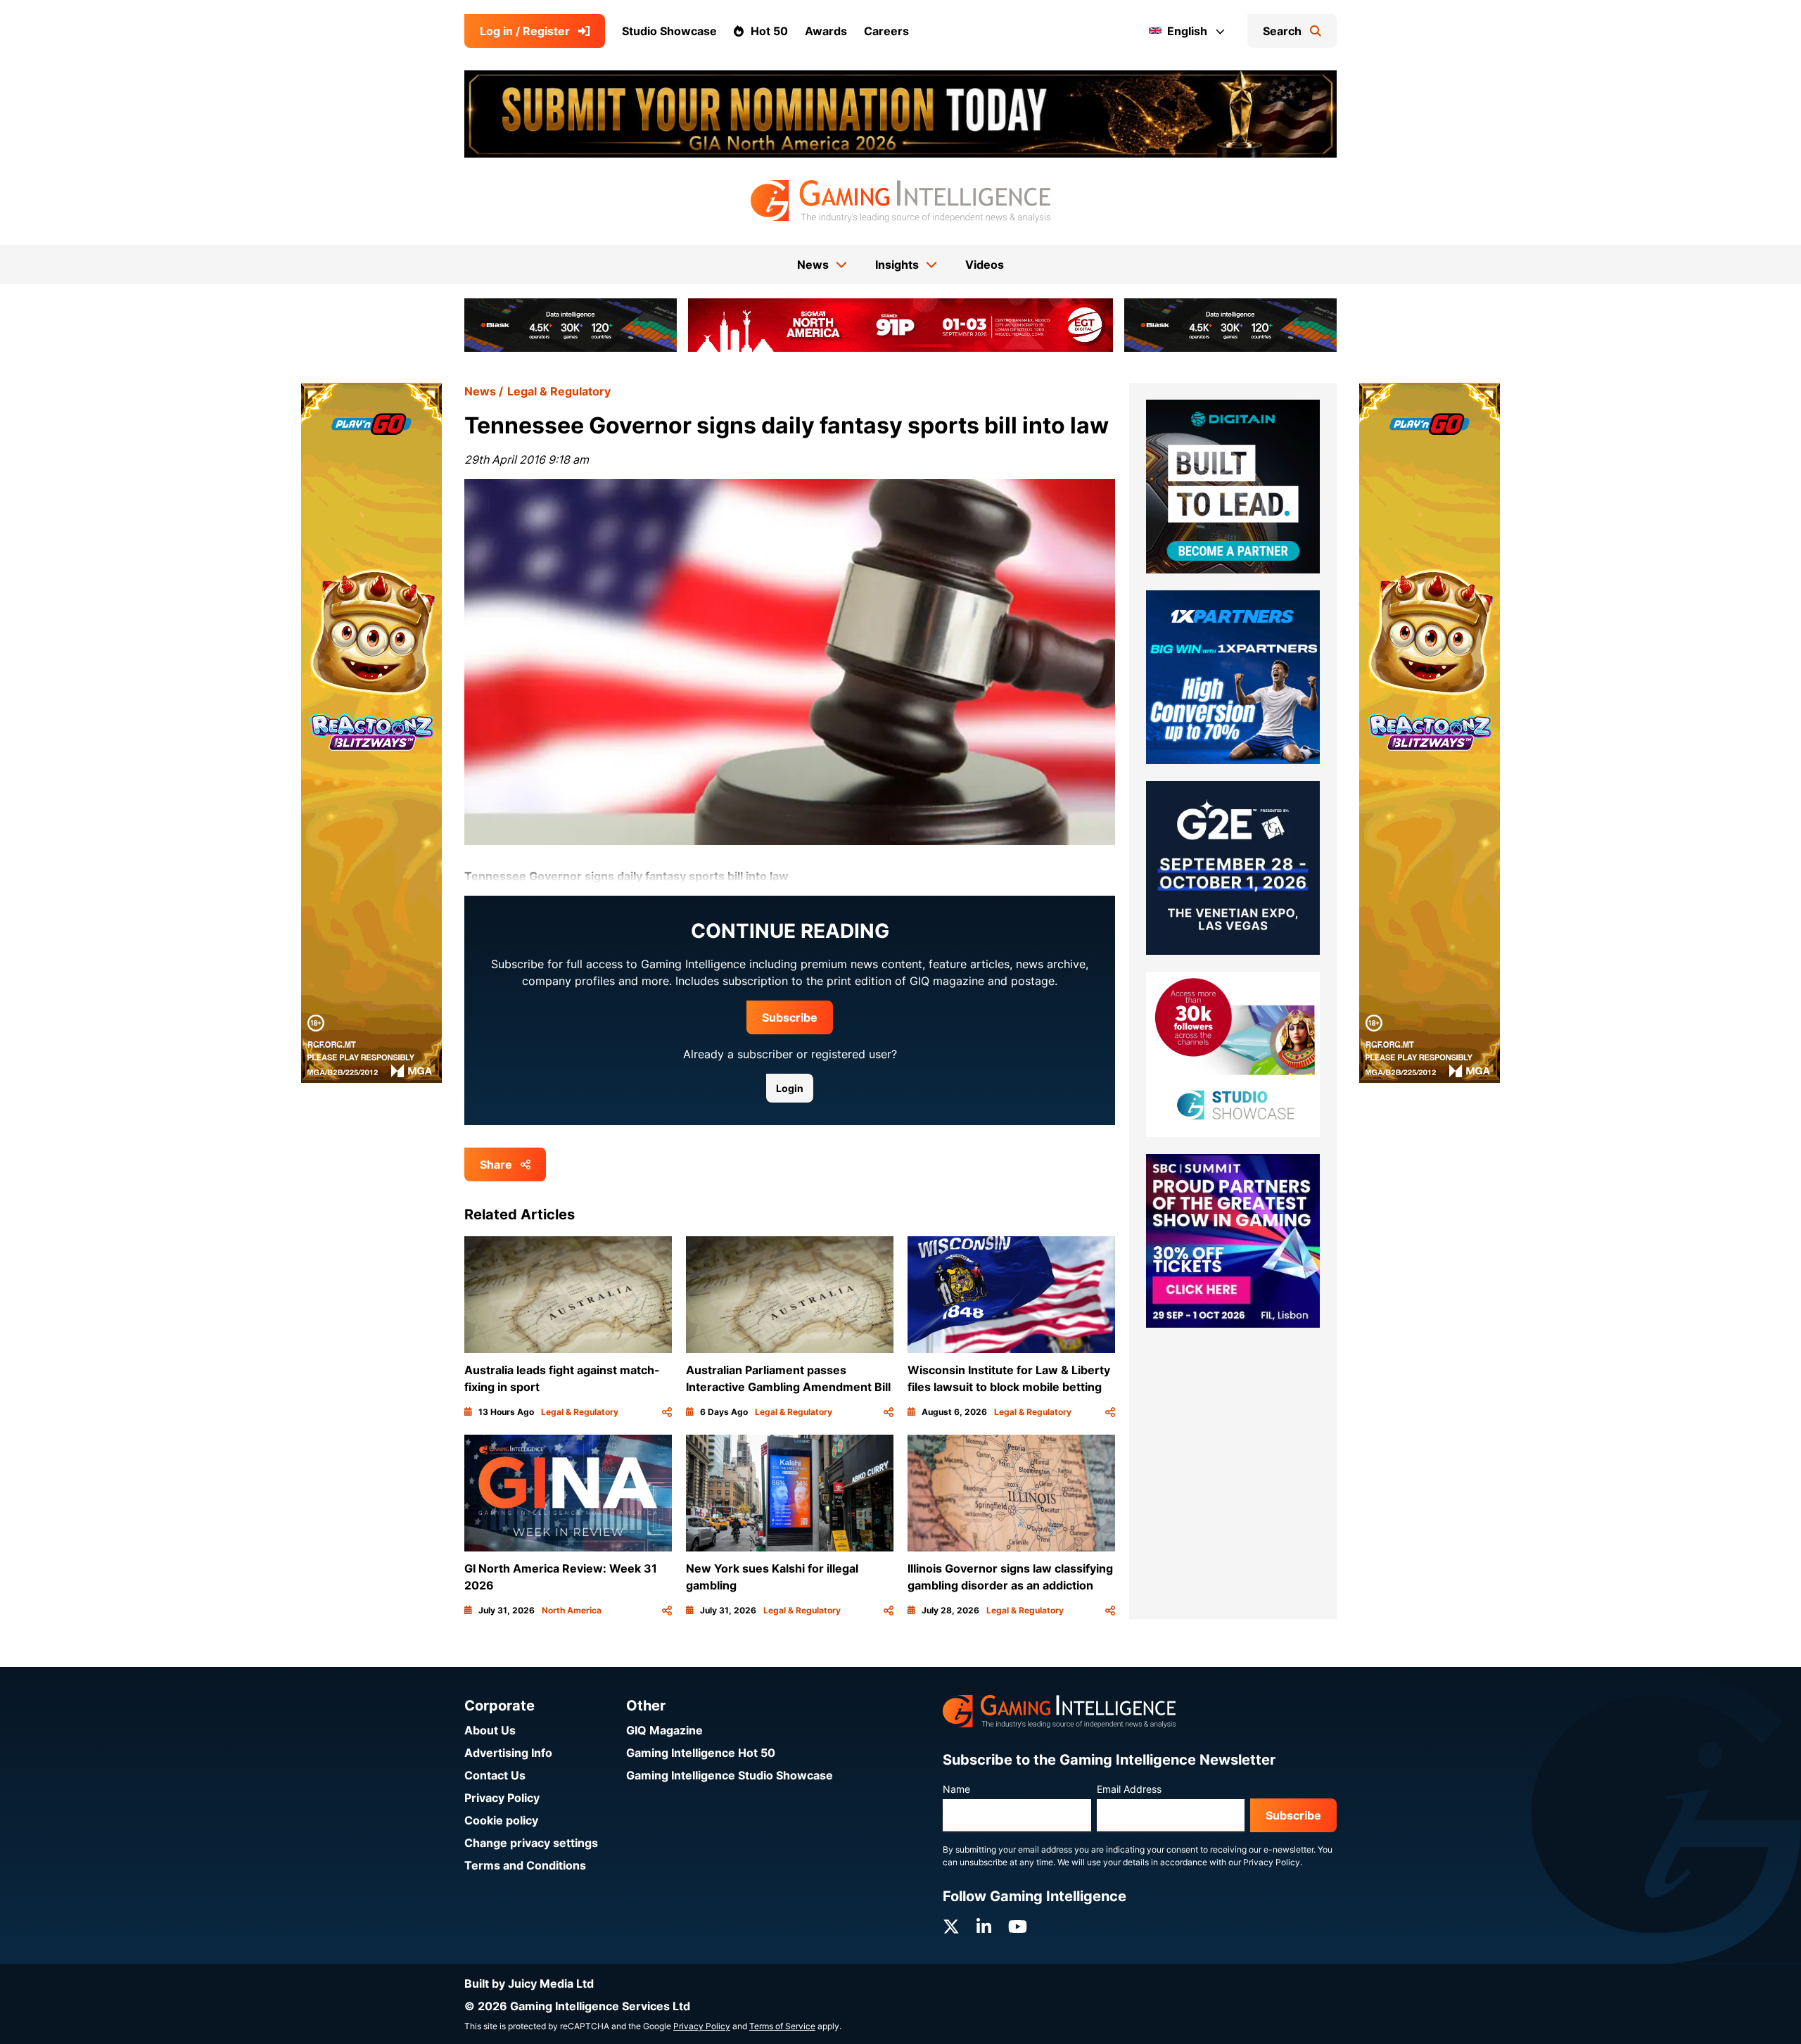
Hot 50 (769, 31)
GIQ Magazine (664, 1730)
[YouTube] (1018, 1927)
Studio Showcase (669, 31)
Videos (985, 265)
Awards (826, 31)
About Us (490, 1730)
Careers (886, 31)
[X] (951, 1927)
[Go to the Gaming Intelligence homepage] (900, 201)
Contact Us (495, 1775)
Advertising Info (508, 1753)
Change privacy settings (531, 1843)
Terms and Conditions (525, 1865)
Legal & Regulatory (559, 391)
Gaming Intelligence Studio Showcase (730, 1775)
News (480, 391)
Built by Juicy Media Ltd (529, 1983)
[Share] (667, 1412)
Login (790, 1088)
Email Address (1129, 1789)
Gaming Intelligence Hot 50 (701, 1753)
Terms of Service (782, 2026)
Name (956, 1789)
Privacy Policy (502, 1798)
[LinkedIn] (984, 1927)
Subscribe (790, 1017)
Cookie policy (501, 1820)
